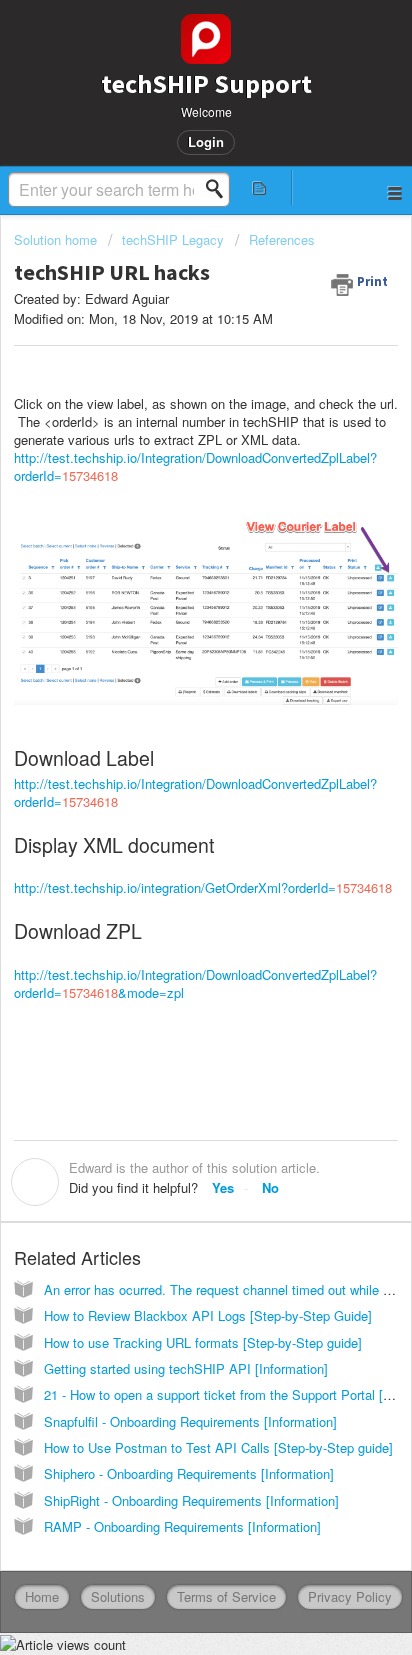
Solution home (57, 239)
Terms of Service (226, 1596)
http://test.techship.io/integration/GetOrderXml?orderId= (203, 887)
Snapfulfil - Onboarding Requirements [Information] (190, 1421)
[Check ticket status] (260, 187)
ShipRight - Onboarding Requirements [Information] (191, 1500)
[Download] (169, 826)
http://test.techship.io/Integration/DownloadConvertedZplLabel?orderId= (195, 466)
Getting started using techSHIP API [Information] (186, 1368)
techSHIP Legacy (173, 239)
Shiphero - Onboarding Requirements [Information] (189, 1473)
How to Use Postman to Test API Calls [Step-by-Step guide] (218, 1447)
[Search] (220, 189)
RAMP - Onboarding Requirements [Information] (182, 1526)
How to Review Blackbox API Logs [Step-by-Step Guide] (208, 1315)
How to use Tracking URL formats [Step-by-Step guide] (203, 1342)
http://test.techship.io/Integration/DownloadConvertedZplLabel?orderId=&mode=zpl (195, 983)
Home (42, 1596)
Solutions (118, 1596)
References (282, 239)
